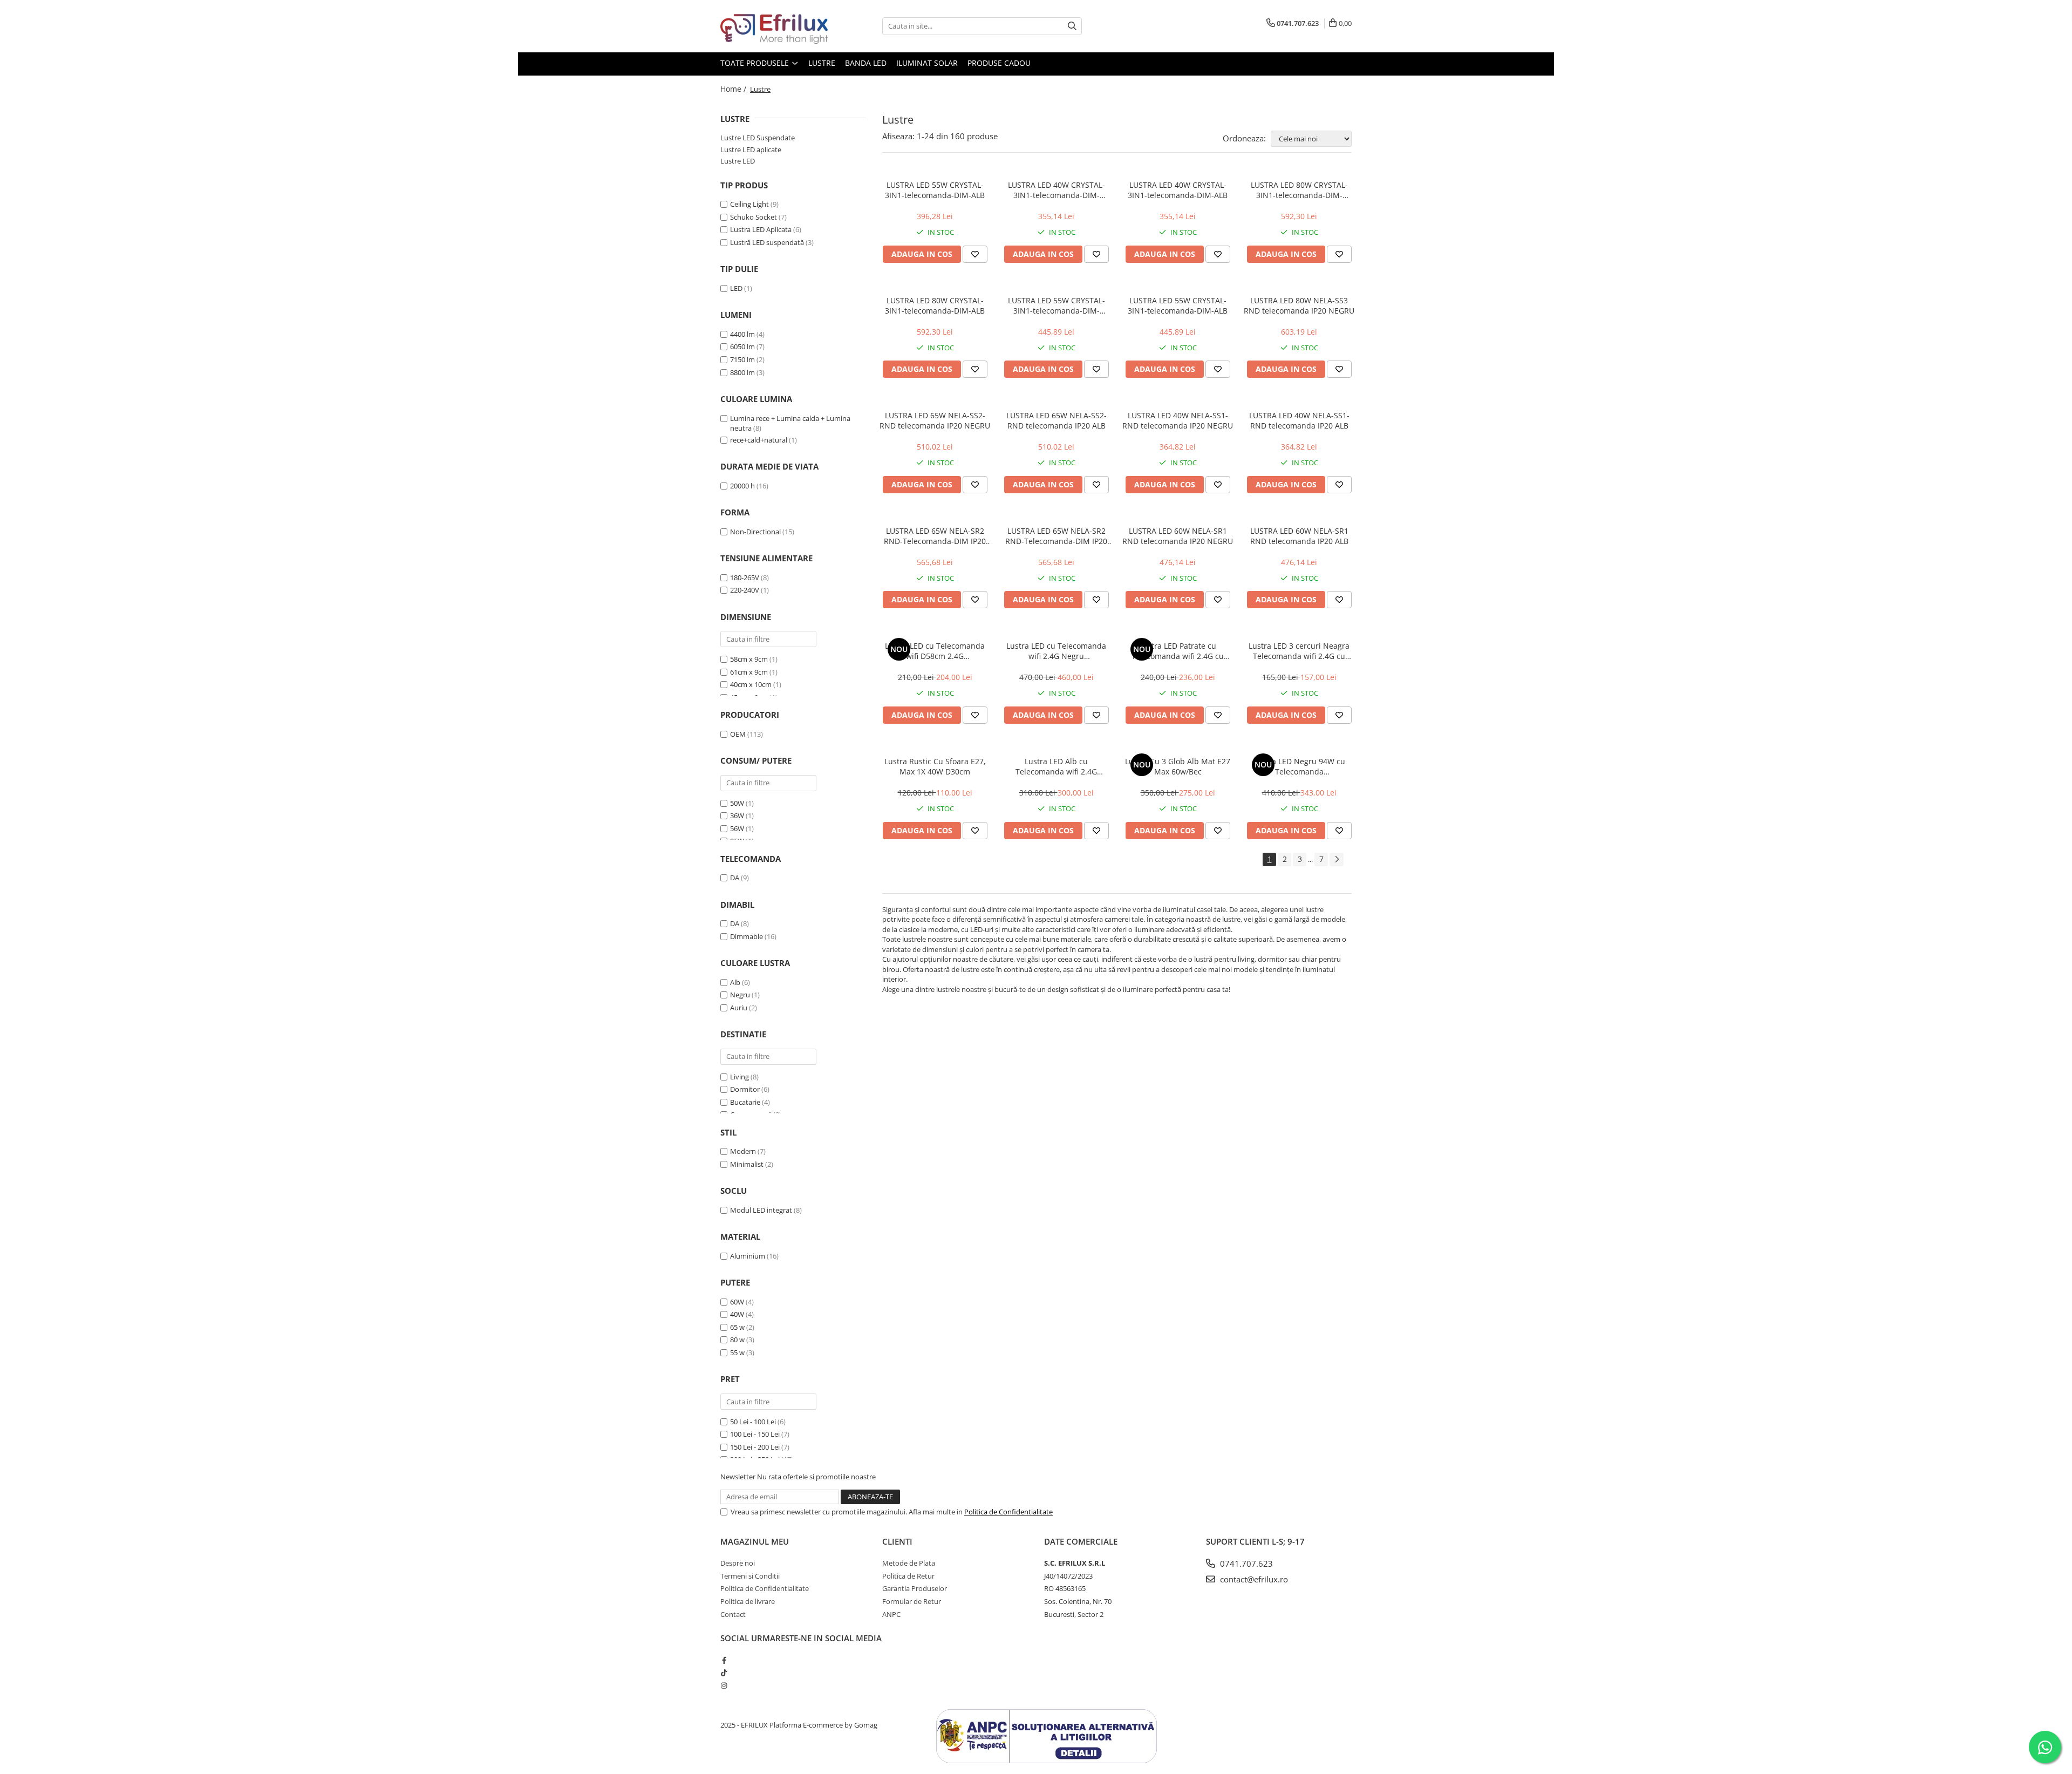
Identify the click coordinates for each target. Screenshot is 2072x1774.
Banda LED (866, 63)
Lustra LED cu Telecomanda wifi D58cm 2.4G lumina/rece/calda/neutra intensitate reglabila (935, 651)
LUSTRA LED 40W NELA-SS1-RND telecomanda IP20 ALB (1299, 420)
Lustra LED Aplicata (761, 229)
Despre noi (738, 1563)
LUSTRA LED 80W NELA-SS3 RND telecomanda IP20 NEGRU (1299, 305)
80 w (737, 1340)
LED (737, 288)
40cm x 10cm (751, 684)
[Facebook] (724, 1660)
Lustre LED (738, 161)
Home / (734, 89)
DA (735, 878)
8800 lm (742, 372)
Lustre (822, 63)
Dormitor (745, 1089)
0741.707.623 (1245, 1564)
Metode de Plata (909, 1563)
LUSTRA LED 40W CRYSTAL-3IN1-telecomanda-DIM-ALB (1178, 190)
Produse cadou (999, 63)
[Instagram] (724, 1685)
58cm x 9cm (749, 659)
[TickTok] (724, 1673)
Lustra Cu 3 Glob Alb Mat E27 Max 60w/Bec (1178, 766)
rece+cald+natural (759, 440)
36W (737, 815)
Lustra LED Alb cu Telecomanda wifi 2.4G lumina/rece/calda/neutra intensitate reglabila (1057, 766)
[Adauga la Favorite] (975, 254)
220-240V (745, 590)
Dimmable (747, 936)
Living (739, 1077)
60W (737, 1302)
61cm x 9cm (749, 672)
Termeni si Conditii (750, 1576)
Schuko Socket (754, 217)
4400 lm (742, 334)
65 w (737, 1327)
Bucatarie (745, 1102)
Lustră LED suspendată (767, 242)
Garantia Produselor (915, 1588)
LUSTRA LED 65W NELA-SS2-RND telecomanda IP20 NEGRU (935, 420)
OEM (738, 734)
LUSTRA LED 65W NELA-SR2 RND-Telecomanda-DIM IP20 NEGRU (935, 536)
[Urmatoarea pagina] (1337, 859)
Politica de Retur (908, 1576)
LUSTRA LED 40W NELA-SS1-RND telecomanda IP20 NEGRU (1178, 420)
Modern (743, 1151)
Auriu (739, 1008)
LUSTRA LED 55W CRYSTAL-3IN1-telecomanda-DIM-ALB (935, 190)
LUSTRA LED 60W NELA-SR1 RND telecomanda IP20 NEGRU (1178, 536)
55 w (737, 1352)
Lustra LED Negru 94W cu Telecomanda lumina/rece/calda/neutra (1299, 766)
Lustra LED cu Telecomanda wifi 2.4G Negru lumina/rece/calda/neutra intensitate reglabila (1056, 651)
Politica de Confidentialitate (1008, 1512)
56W (737, 828)
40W (737, 1314)
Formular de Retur (912, 1601)
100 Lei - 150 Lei (755, 1434)
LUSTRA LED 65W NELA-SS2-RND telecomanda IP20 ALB (1057, 420)
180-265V (745, 577)
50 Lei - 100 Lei (753, 1422)
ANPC (891, 1614)
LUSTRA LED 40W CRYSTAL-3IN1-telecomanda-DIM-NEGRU (1057, 190)
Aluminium (748, 1256)
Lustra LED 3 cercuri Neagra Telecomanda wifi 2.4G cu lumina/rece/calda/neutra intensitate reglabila (1299, 651)
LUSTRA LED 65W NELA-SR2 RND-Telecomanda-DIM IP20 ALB (1056, 536)
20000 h (742, 486)
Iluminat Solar (927, 63)
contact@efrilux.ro (1253, 1579)
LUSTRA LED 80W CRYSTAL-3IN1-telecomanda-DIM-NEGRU (1299, 190)
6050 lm (742, 346)
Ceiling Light (749, 204)
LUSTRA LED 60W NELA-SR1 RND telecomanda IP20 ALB (1299, 536)
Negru (740, 995)
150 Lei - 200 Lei (755, 1447)
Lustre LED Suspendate (758, 138)
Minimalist (747, 1164)
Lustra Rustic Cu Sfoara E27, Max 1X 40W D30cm (935, 766)
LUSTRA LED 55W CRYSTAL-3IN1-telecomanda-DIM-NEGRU (1057, 305)
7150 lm (742, 359)
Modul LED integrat (761, 1210)
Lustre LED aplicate (751, 149)
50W (737, 803)
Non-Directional (755, 532)
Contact (733, 1614)
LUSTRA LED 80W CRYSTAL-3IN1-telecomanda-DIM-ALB (935, 305)
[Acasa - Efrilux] (774, 26)
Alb (735, 982)
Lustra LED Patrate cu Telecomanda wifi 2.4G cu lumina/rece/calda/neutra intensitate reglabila (1178, 651)
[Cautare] (1072, 26)
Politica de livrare (748, 1601)
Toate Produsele (756, 63)
